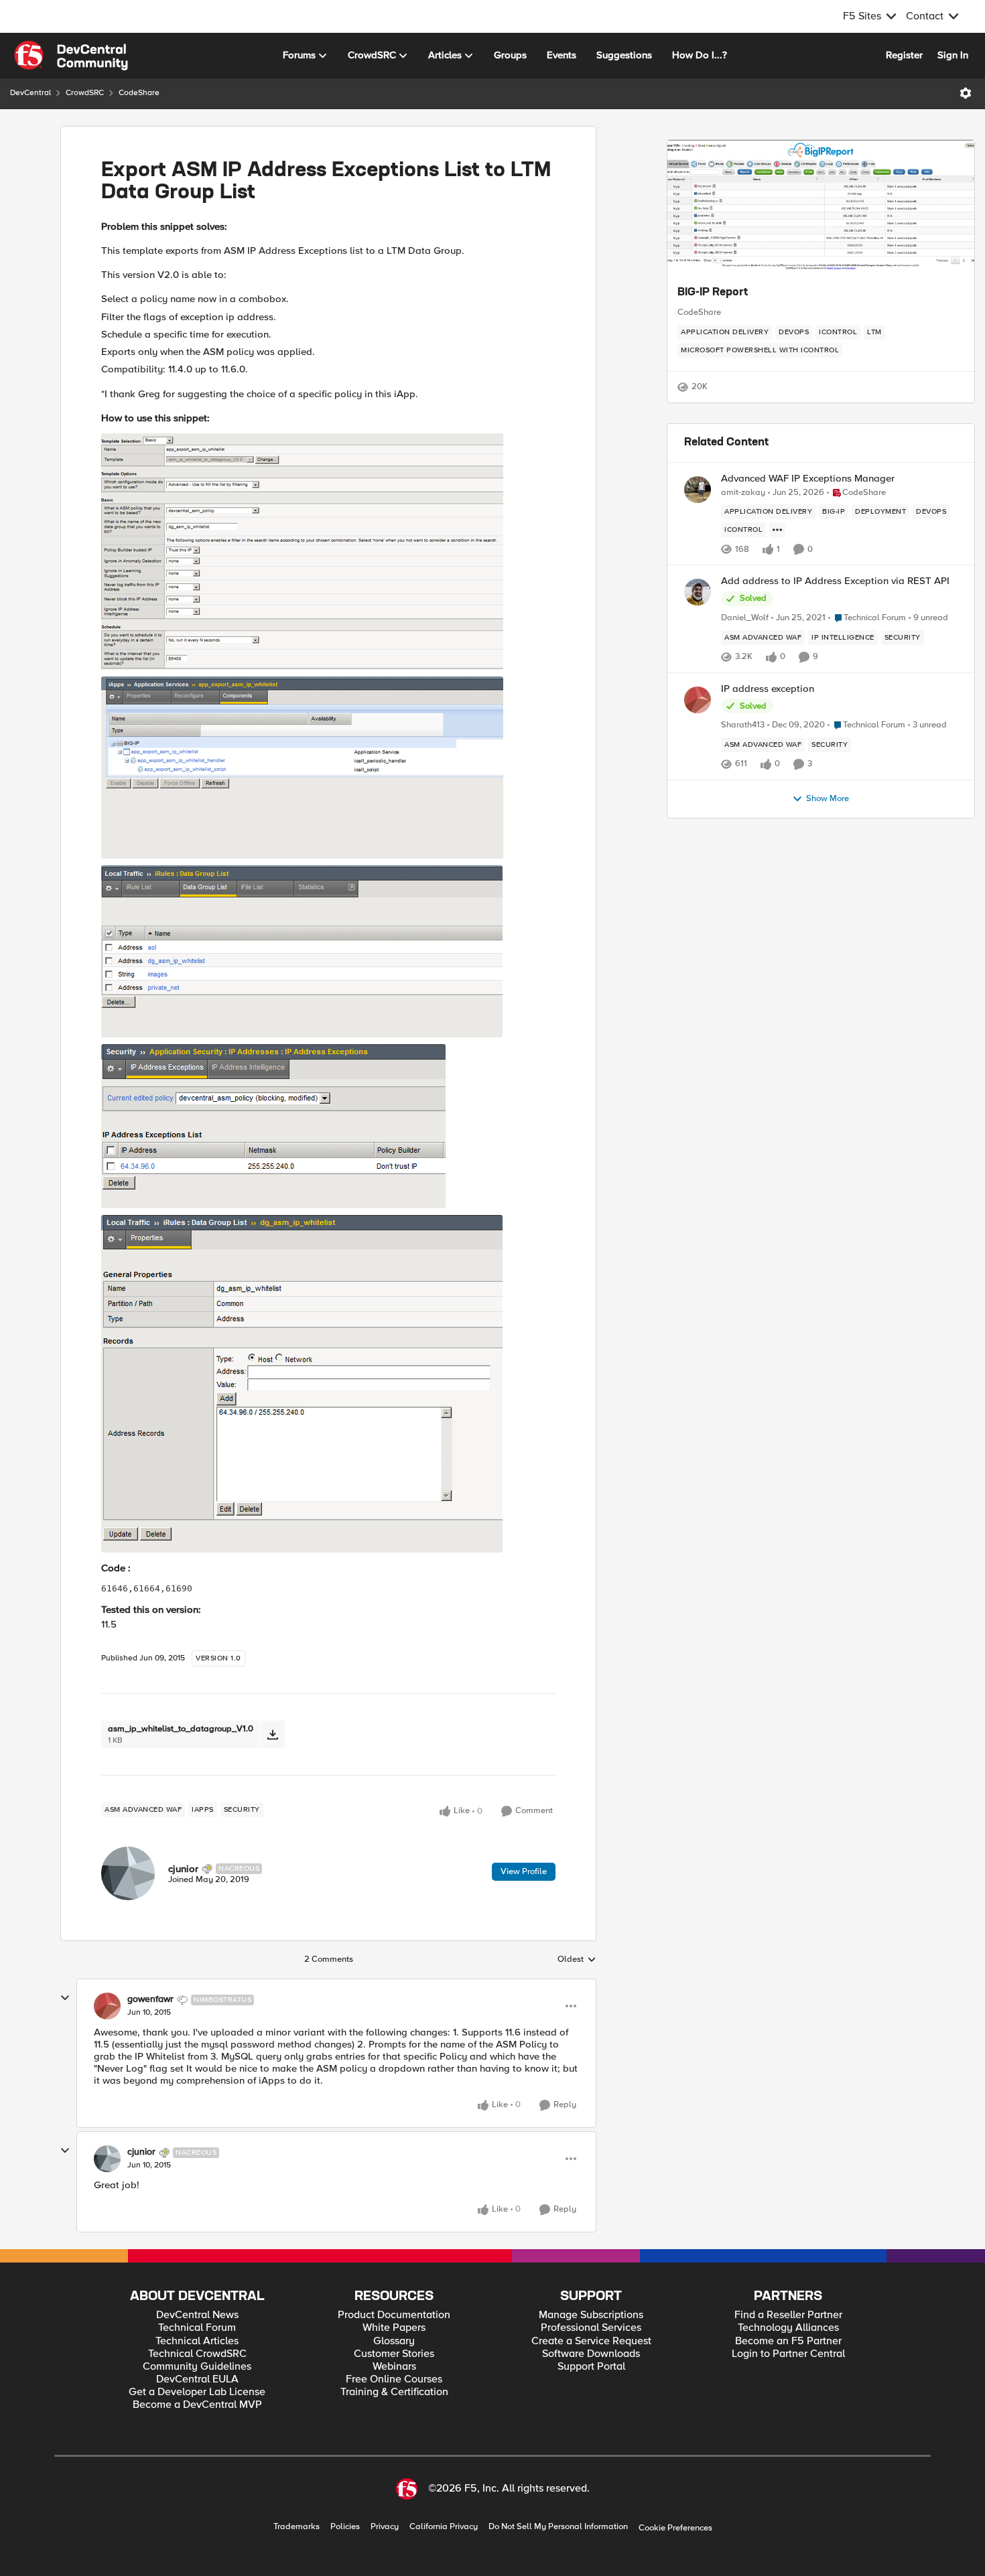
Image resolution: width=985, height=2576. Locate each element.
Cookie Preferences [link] (675, 2528)
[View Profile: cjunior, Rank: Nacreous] (128, 1873)
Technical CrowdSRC (197, 2354)
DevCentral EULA (197, 2379)
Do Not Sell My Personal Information (558, 2527)
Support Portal (591, 2367)
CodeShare (139, 93)
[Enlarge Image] (328, 552)
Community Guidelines (197, 2367)
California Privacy (444, 2527)
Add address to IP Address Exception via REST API (835, 581)
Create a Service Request (591, 2341)
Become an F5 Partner (788, 2341)
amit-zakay (743, 493)
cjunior (183, 1869)
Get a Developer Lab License (197, 2392)
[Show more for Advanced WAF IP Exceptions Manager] (777, 530)
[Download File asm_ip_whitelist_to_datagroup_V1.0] (272, 1734)
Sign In (953, 55)
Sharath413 (743, 725)
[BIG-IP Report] (821, 207)
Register (904, 55)
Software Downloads (591, 2354)
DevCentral (30, 93)
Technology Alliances (788, 2328)
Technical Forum (197, 2328)
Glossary (394, 2341)
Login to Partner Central (788, 2354)
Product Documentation (394, 2315)
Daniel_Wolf (745, 618)
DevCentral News (197, 2315)
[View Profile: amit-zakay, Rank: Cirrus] (698, 490)
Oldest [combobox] (577, 1960)
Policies (345, 2527)
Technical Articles (197, 2341)
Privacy (385, 2527)
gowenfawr (150, 1999)
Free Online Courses (394, 2379)
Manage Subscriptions (591, 2315)
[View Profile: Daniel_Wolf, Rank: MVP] (698, 592)
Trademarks (297, 2527)
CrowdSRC (85, 93)
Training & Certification (394, 2392)
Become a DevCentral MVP (197, 2405)
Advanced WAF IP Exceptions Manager (808, 479)
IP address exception (768, 689)
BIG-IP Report (713, 293)
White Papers (394, 2328)
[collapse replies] (65, 1998)
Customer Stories (394, 2354)
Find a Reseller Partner (788, 2315)
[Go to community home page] (71, 56)
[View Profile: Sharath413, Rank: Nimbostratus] (698, 700)
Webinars (394, 2367)
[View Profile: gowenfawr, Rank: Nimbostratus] (107, 2006)
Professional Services (591, 2328)
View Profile (524, 1871)
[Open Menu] (966, 93)
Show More (828, 799)
